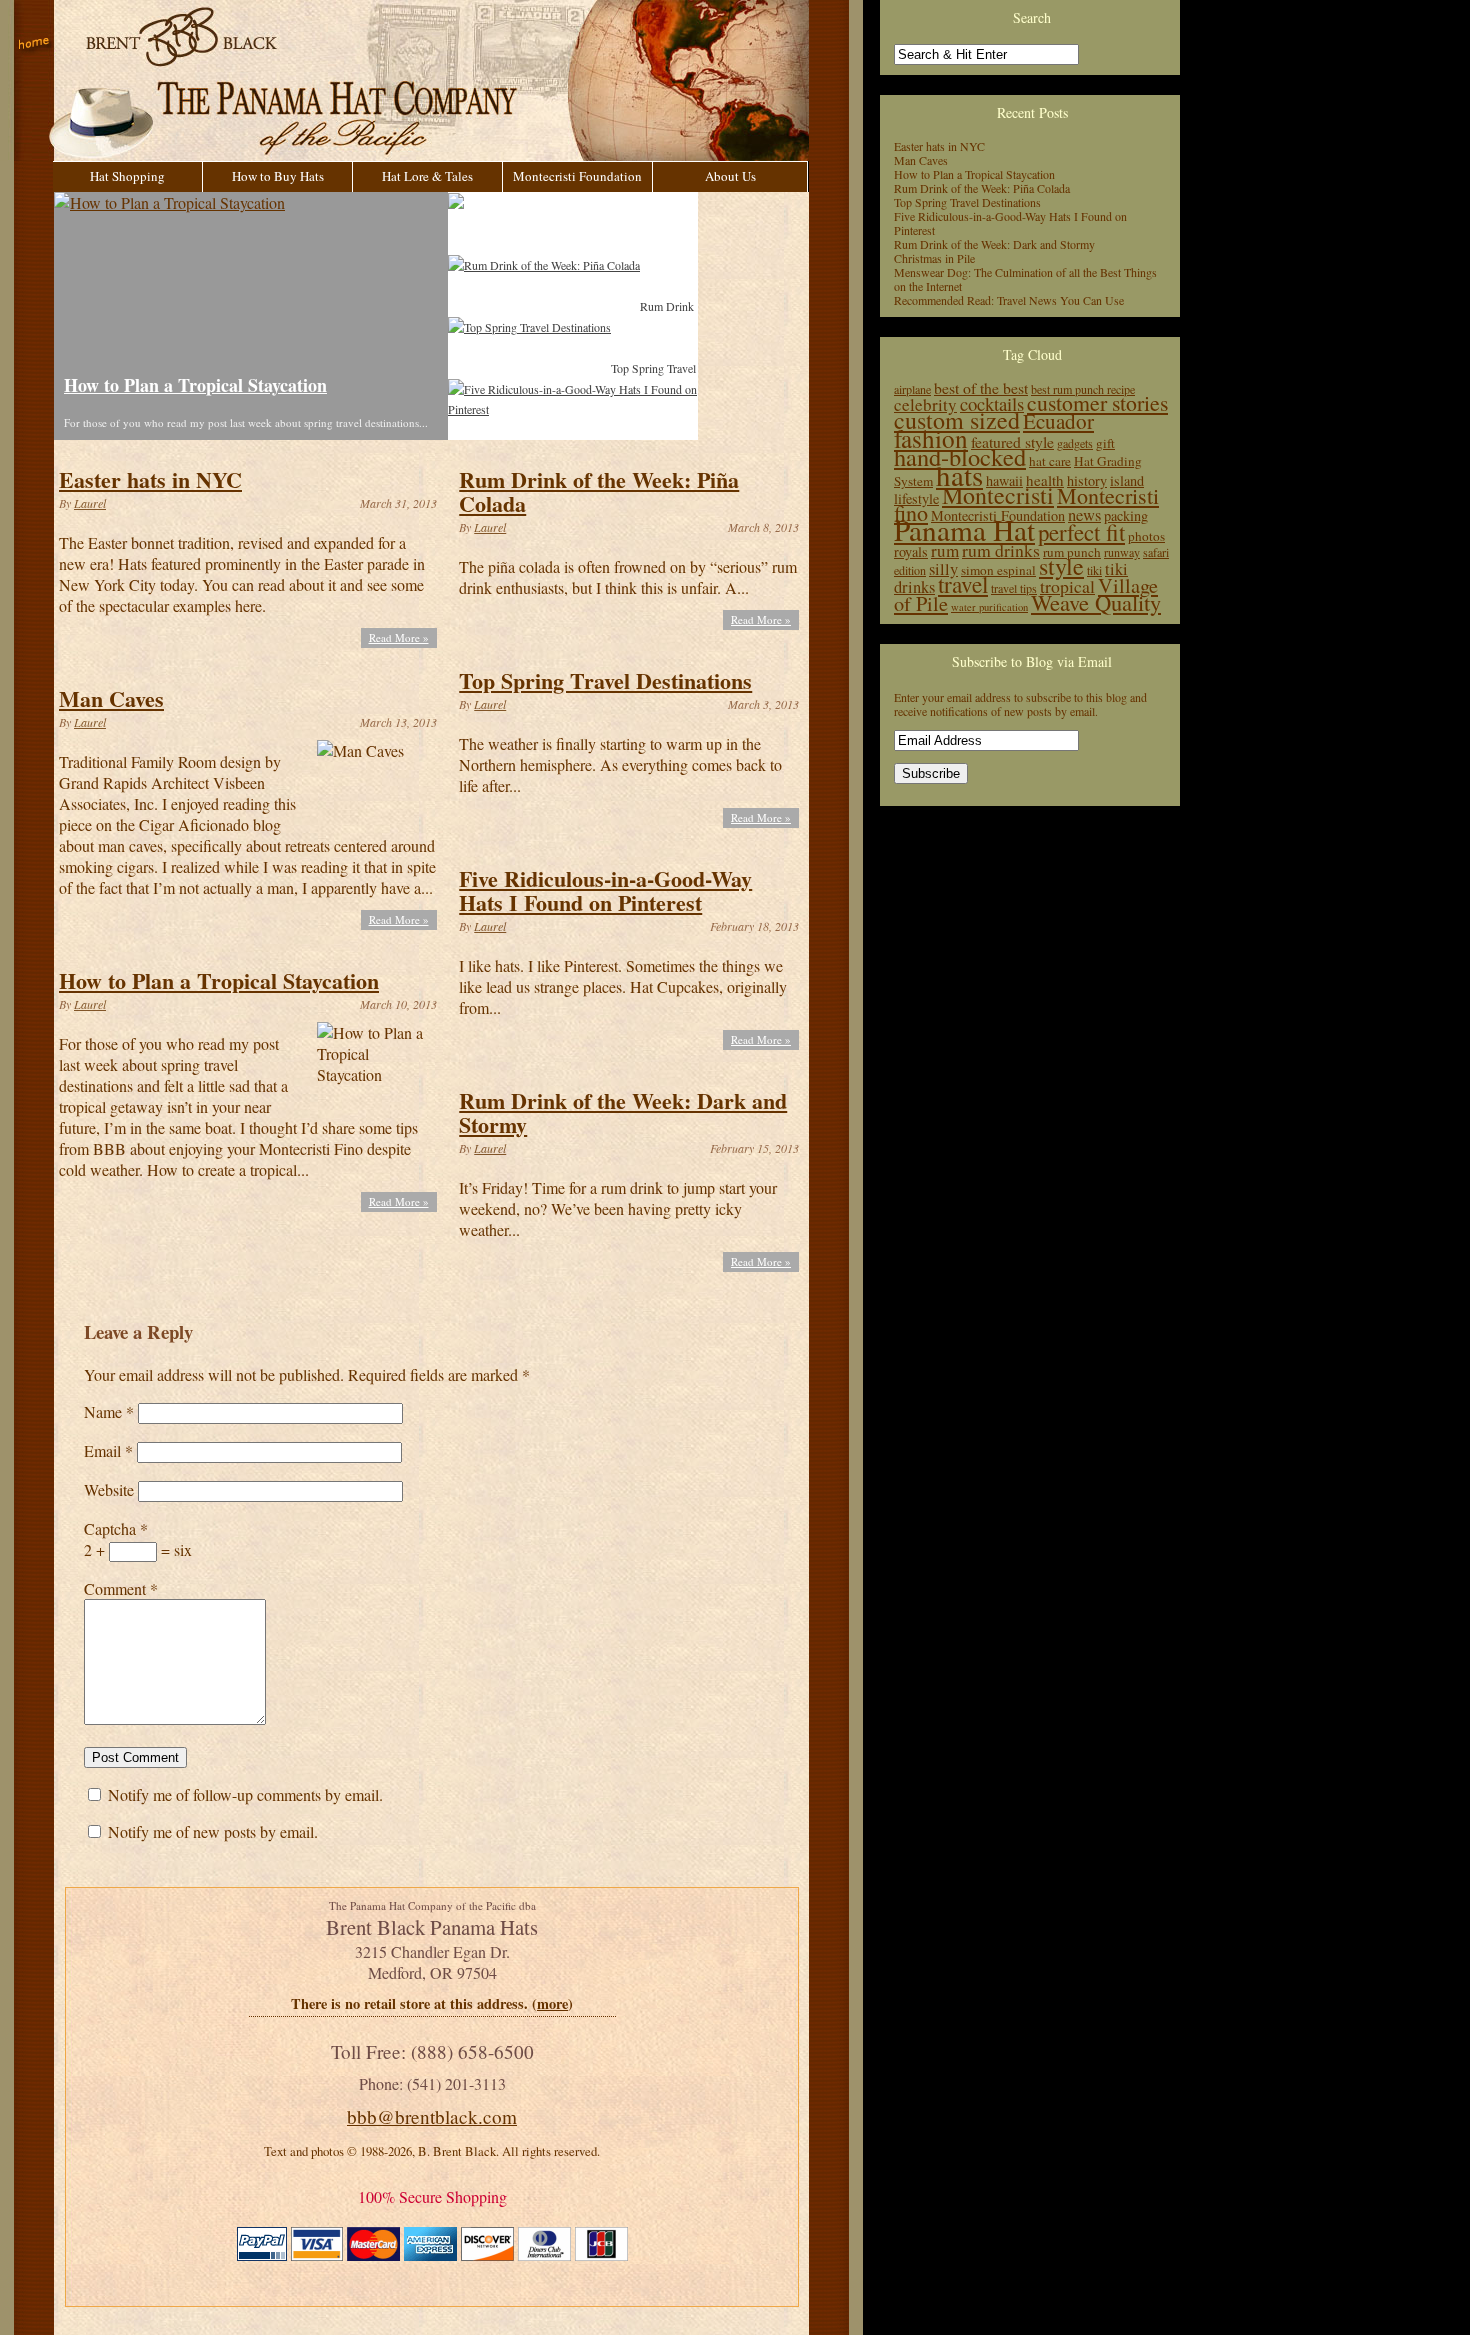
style (1061, 566)
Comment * (121, 1588)
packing (1126, 515)
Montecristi (998, 495)
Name (109, 1411)
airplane (912, 389)
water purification (989, 607)
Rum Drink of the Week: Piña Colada (599, 491)
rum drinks (1001, 550)
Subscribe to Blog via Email (1032, 661)
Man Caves (111, 698)
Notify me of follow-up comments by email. (245, 1794)
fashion (931, 438)
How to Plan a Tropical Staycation (195, 385)
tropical (1067, 586)
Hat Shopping (127, 176)
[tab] (566, 223)
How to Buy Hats (278, 176)
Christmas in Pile (934, 258)
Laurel (90, 503)
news (1084, 515)
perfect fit (1081, 532)
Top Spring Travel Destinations (605, 680)
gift (1105, 443)
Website (109, 1489)
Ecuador (1058, 421)
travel (963, 584)
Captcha (116, 1528)
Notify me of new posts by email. (213, 1831)
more (552, 2003)
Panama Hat (964, 529)
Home (34, 44)
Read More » (399, 637)
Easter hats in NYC (150, 479)
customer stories (1097, 402)
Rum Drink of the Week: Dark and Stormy (623, 1112)
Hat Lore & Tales (427, 176)
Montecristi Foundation (577, 176)
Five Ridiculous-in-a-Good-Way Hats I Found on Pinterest (605, 890)
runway (1122, 552)
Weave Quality (1096, 602)
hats (959, 474)
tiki (1094, 570)
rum (945, 550)
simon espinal (998, 570)
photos (1146, 536)
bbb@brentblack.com (432, 2116)
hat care (1050, 461)
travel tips (1014, 588)
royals (911, 551)
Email (108, 1450)
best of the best (981, 387)
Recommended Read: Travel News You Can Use (1009, 300)
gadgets (1075, 443)
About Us (730, 176)
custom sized (957, 420)
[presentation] (573, 223)
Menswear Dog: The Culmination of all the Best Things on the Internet (1025, 279)
